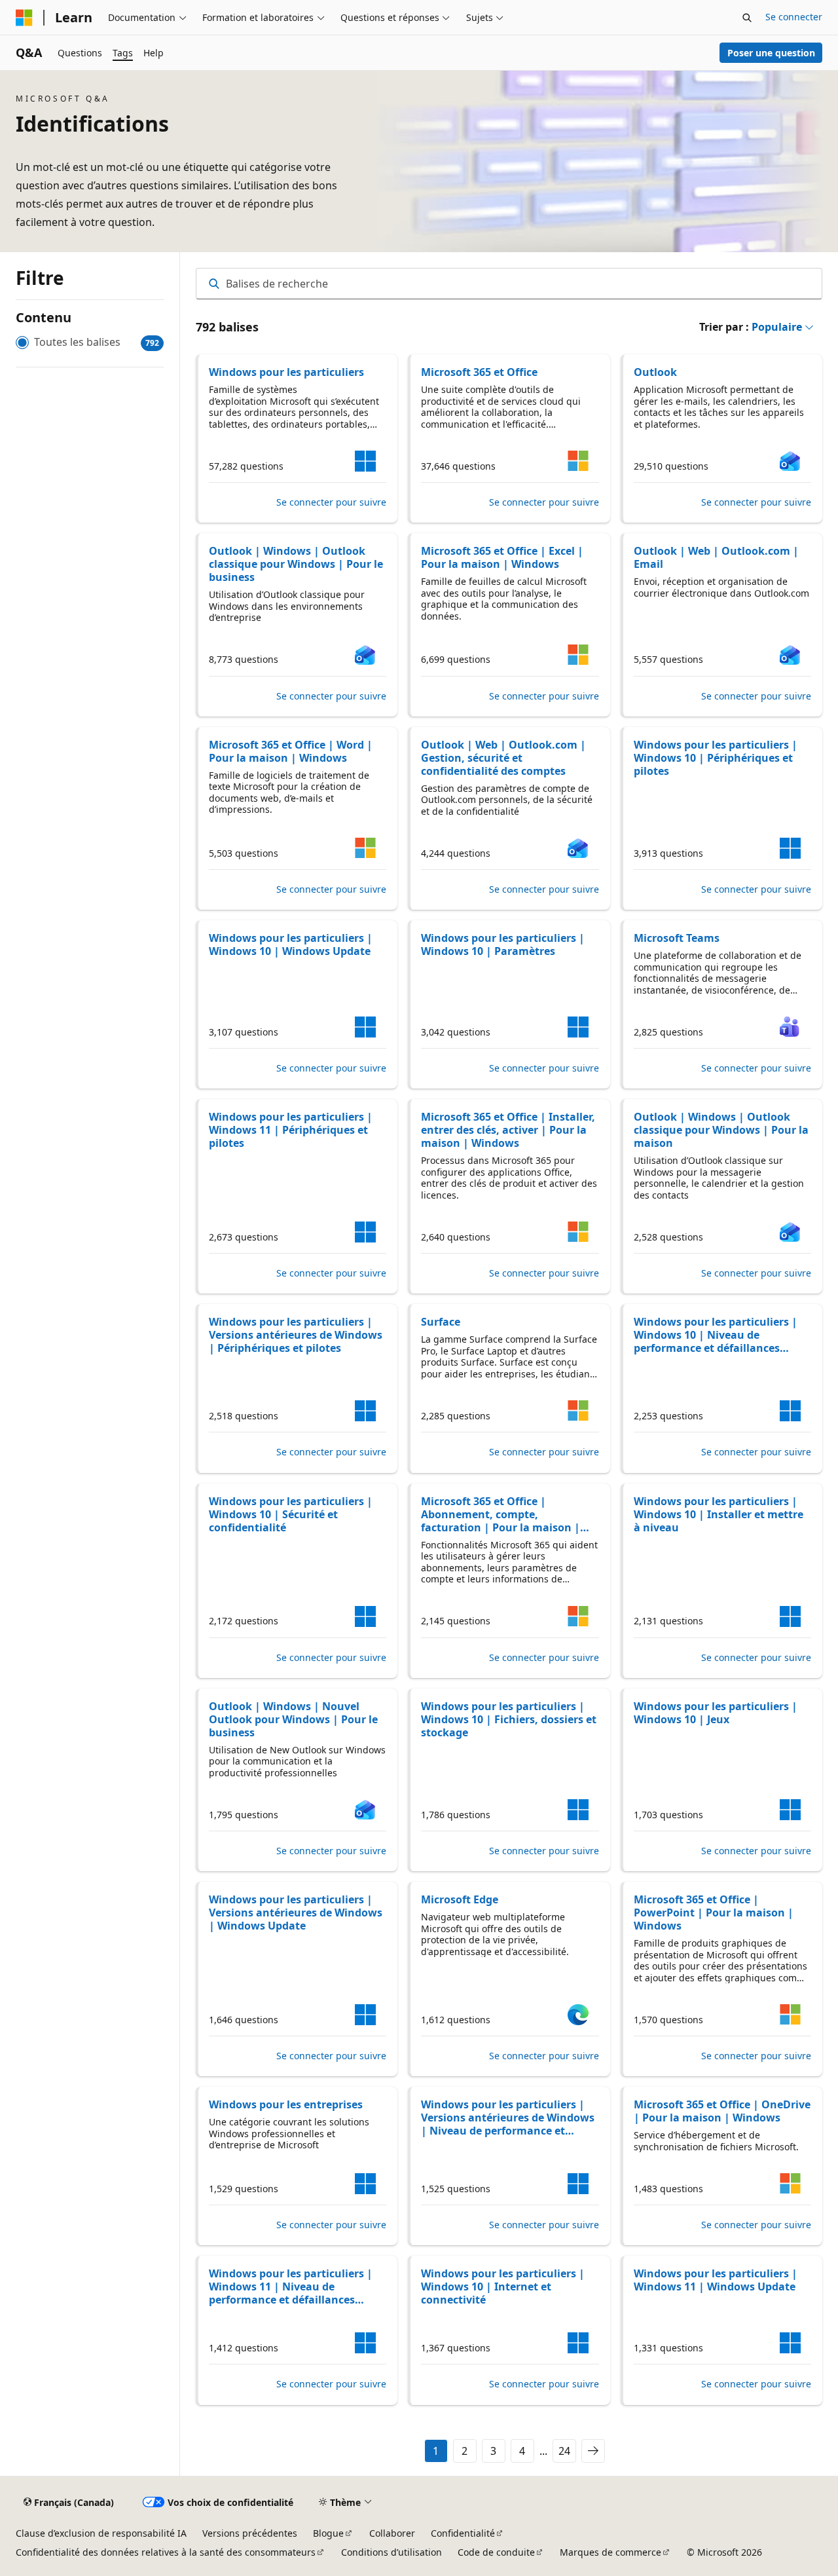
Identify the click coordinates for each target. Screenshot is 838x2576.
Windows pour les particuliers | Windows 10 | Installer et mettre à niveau (719, 1514)
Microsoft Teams (677, 938)
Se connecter (794, 17)
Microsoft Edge (460, 1899)
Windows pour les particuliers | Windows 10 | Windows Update (291, 944)
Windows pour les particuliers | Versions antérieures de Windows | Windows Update (296, 1913)
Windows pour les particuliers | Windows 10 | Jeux (716, 1713)
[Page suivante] (593, 2451)
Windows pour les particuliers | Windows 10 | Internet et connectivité (503, 2287)
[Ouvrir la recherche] (747, 18)
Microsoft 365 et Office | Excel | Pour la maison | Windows (502, 557)
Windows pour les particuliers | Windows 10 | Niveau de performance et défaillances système (716, 1335)
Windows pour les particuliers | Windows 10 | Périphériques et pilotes (716, 758)
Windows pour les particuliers (286, 372)
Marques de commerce (610, 2552)
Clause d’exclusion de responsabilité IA (101, 2533)
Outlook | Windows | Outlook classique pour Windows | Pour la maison (721, 1130)
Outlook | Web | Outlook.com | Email (716, 557)
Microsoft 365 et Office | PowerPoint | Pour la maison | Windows (714, 1913)
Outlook (655, 372)
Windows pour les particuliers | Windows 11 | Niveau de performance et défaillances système (291, 2287)
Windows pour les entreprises (286, 2104)
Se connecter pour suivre (331, 502)
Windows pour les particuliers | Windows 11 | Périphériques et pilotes (291, 1130)
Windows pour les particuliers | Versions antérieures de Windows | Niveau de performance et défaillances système (508, 2118)
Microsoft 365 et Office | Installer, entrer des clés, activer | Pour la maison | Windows (508, 1130)
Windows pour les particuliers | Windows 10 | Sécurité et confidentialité (291, 1514)
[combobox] (509, 284)
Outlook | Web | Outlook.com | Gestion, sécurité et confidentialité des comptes (503, 758)
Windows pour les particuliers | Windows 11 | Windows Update (716, 2280)
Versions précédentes (250, 2533)
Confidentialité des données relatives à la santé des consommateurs (166, 2552)
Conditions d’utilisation (392, 2552)
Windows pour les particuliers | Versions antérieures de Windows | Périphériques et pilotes (296, 1335)
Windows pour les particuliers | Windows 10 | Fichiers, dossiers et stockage (509, 1719)
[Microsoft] (24, 18)
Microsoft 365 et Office (479, 372)
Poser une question (771, 53)
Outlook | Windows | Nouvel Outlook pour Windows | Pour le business (293, 1719)
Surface (441, 1322)
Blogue (328, 2533)
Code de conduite (496, 2552)
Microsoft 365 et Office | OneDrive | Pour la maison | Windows (722, 2111)
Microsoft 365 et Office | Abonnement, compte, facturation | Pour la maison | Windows (501, 1514)
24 (564, 2451)
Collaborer (392, 2533)
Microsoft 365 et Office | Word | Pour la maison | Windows (291, 751)
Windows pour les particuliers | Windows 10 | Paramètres (503, 944)
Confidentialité (463, 2533)
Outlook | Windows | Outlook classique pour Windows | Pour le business (296, 564)
